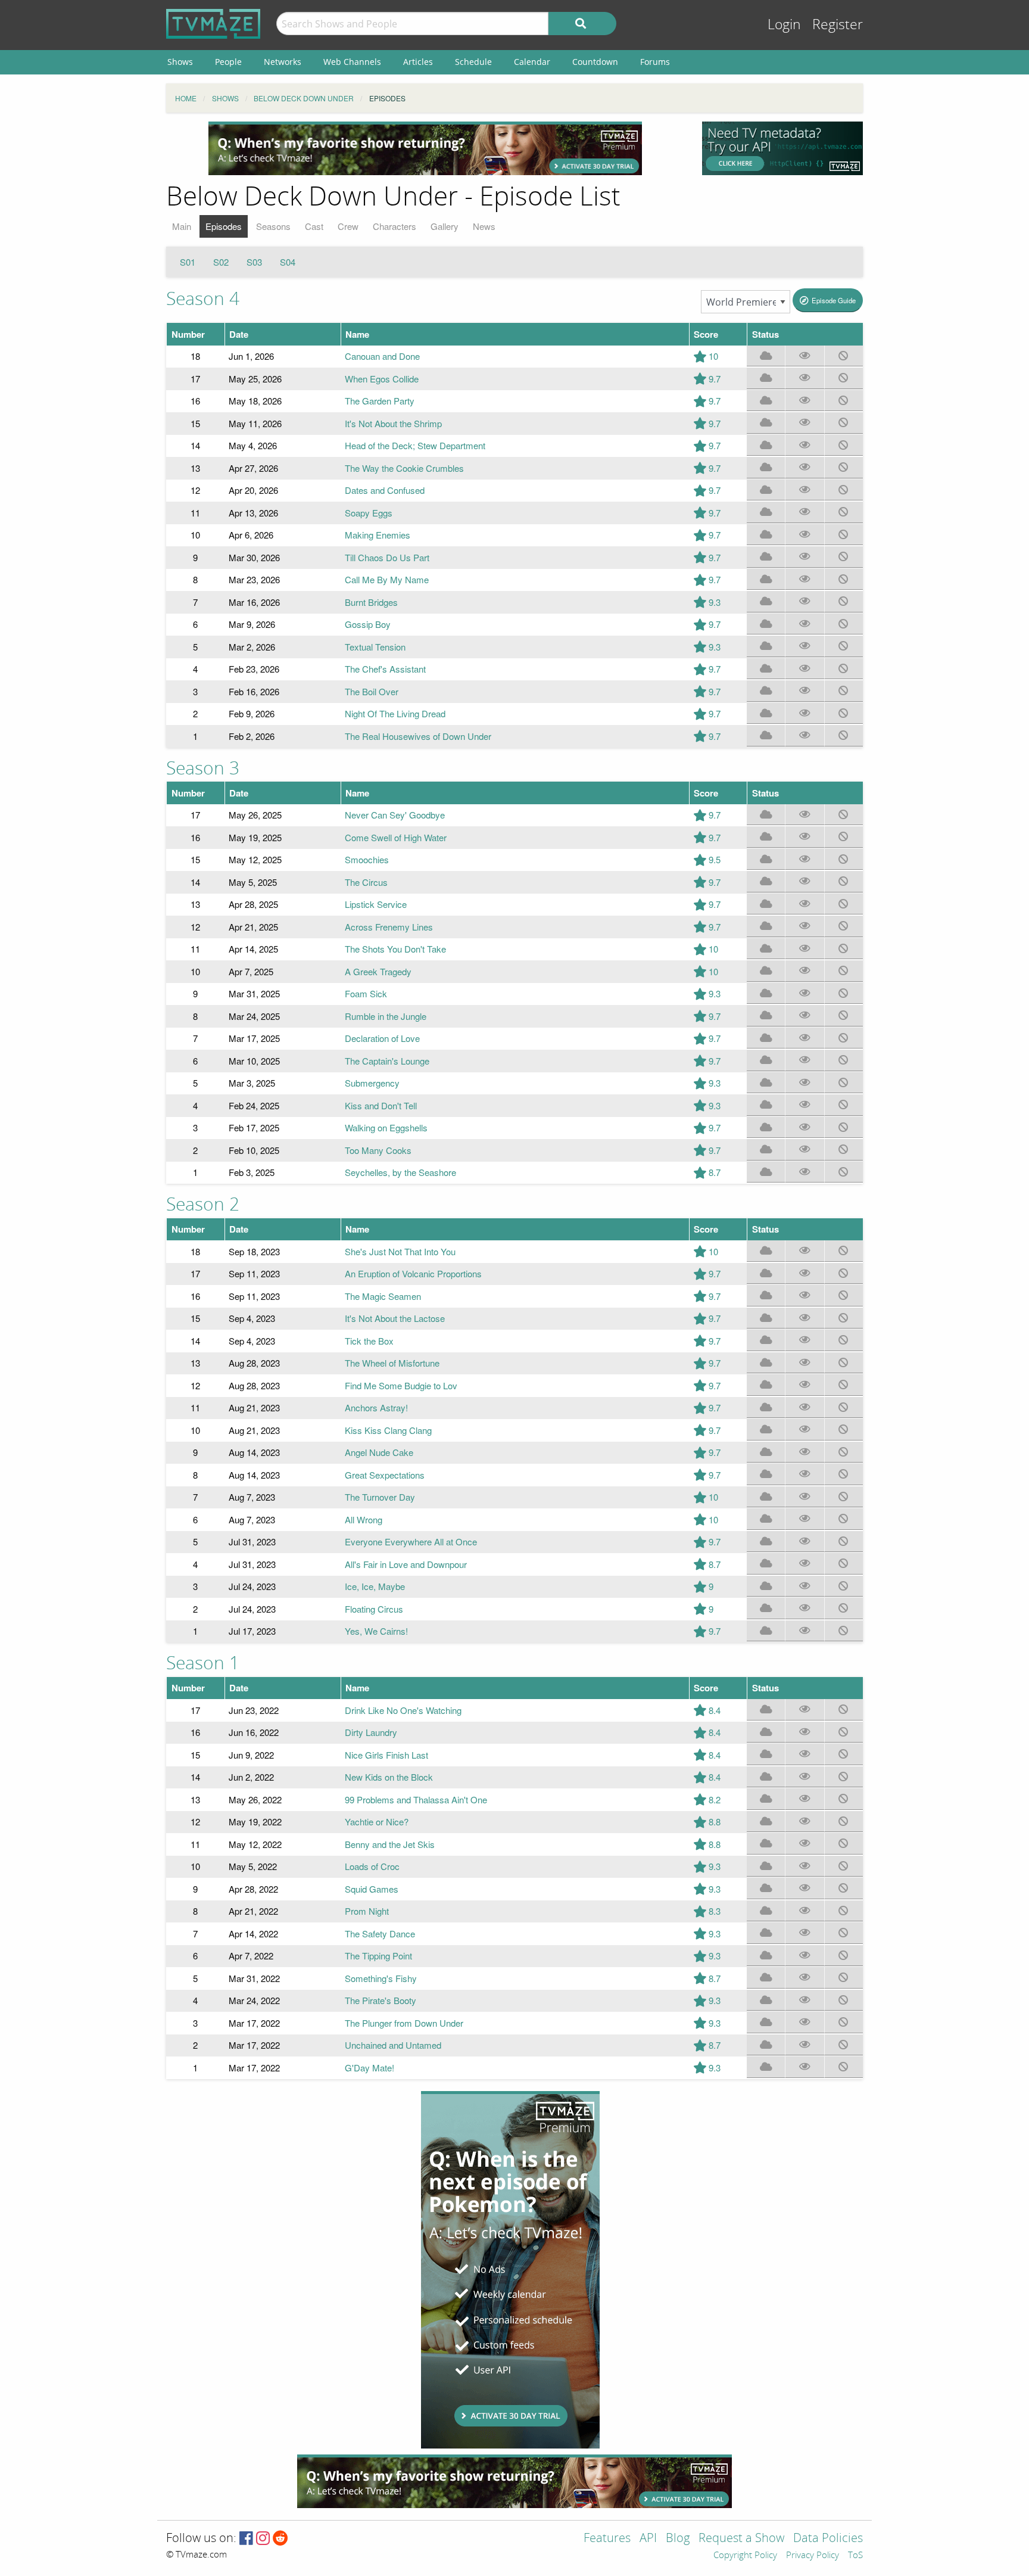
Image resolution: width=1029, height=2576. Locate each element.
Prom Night (367, 1911)
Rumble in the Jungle (386, 1016)
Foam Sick (366, 993)
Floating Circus (374, 1609)
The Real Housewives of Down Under (418, 736)
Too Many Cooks (378, 1150)
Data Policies (828, 2539)
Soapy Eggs (369, 513)
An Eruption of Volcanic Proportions (413, 1273)
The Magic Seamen (383, 1296)
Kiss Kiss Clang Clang (388, 1430)
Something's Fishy (381, 1978)
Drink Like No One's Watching (403, 1710)
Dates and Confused (385, 490)
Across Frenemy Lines (389, 927)
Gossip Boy (368, 624)
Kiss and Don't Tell (381, 1105)
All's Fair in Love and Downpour (406, 1564)
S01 (188, 262)
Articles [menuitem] (418, 62)
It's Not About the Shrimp (393, 423)
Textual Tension (375, 647)
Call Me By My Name (387, 579)
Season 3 (203, 769)
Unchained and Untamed (393, 2045)
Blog (678, 2539)
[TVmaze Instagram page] (263, 2539)
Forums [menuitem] (655, 62)
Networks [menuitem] (283, 62)
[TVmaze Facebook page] (246, 2539)
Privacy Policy (813, 2556)
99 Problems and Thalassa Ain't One (416, 1799)
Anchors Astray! (376, 1407)
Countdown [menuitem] (595, 62)
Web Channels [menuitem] (352, 62)
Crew (348, 226)
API (648, 2539)
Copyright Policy (745, 2556)
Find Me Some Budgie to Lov (401, 1385)
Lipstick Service (376, 904)
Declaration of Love (382, 1038)
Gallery (445, 226)
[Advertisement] (425, 148)
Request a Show (741, 2539)
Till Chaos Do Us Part (387, 557)
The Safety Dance (380, 1933)
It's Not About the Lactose (395, 1318)
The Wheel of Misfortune (392, 1363)
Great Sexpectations (385, 1475)
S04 (288, 262)
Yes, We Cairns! (376, 1631)
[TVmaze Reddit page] (280, 2539)
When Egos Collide (382, 379)
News (484, 226)
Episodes (224, 226)
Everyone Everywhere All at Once (411, 1541)
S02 (221, 262)
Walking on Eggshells (386, 1127)
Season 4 (203, 299)
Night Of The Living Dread (395, 713)
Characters (395, 226)
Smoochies (367, 859)
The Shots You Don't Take (395, 949)
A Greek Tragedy (378, 971)
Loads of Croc (372, 1866)
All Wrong (364, 1519)
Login (784, 25)
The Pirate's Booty (381, 2000)
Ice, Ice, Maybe (375, 1586)
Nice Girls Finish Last (386, 1755)
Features (607, 2539)
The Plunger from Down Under (404, 2023)
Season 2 (203, 1205)
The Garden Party (380, 401)
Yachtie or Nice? (377, 1821)
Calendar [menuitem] (532, 62)
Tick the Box (369, 1341)
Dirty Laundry (371, 1732)
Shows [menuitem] (180, 62)
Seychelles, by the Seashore (400, 1172)
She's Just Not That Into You (400, 1251)
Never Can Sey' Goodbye (395, 815)
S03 (254, 262)
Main (182, 226)
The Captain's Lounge (387, 1061)
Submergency (372, 1083)
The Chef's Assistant (385, 669)
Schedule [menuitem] (473, 62)
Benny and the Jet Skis (390, 1844)
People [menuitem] (228, 62)
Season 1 (203, 1663)
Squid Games (372, 1889)
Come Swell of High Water (396, 837)
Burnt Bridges (371, 602)
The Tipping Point (378, 1956)
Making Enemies (378, 535)
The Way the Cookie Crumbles (404, 468)
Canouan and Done (382, 356)
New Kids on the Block (389, 1777)
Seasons (273, 226)
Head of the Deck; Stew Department (415, 445)
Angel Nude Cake (379, 1452)
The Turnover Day (380, 1497)
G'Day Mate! (369, 2068)
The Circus (366, 882)
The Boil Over (372, 691)
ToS (855, 2556)
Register (838, 25)
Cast (314, 226)
